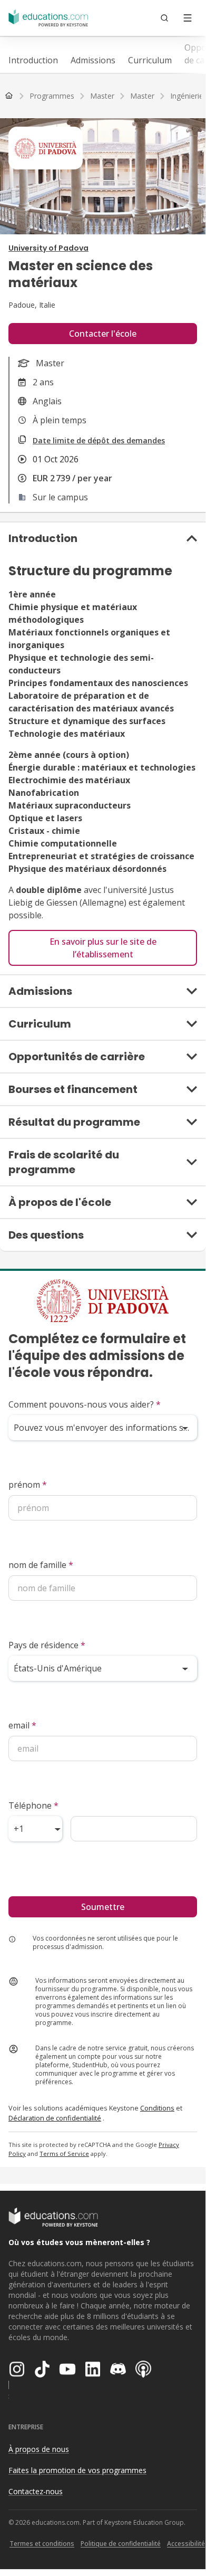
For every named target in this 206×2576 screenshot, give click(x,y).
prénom (28, 1485)
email (22, 1725)
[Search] (164, 18)
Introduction (33, 60)
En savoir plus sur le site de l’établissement (103, 948)
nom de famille (41, 1565)
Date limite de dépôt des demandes (99, 440)
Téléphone (33, 1805)
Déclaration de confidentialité (55, 2118)
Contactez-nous (36, 2491)
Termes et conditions (42, 2544)
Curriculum (150, 60)
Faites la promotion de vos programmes (77, 2470)
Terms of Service (64, 2154)
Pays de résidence (47, 1645)
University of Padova (48, 248)
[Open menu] (188, 18)
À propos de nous (39, 2449)
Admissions (93, 60)
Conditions (157, 2108)
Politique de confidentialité (121, 2544)
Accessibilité (186, 2544)
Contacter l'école (103, 334)
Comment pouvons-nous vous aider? (85, 1404)
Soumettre (103, 1907)
